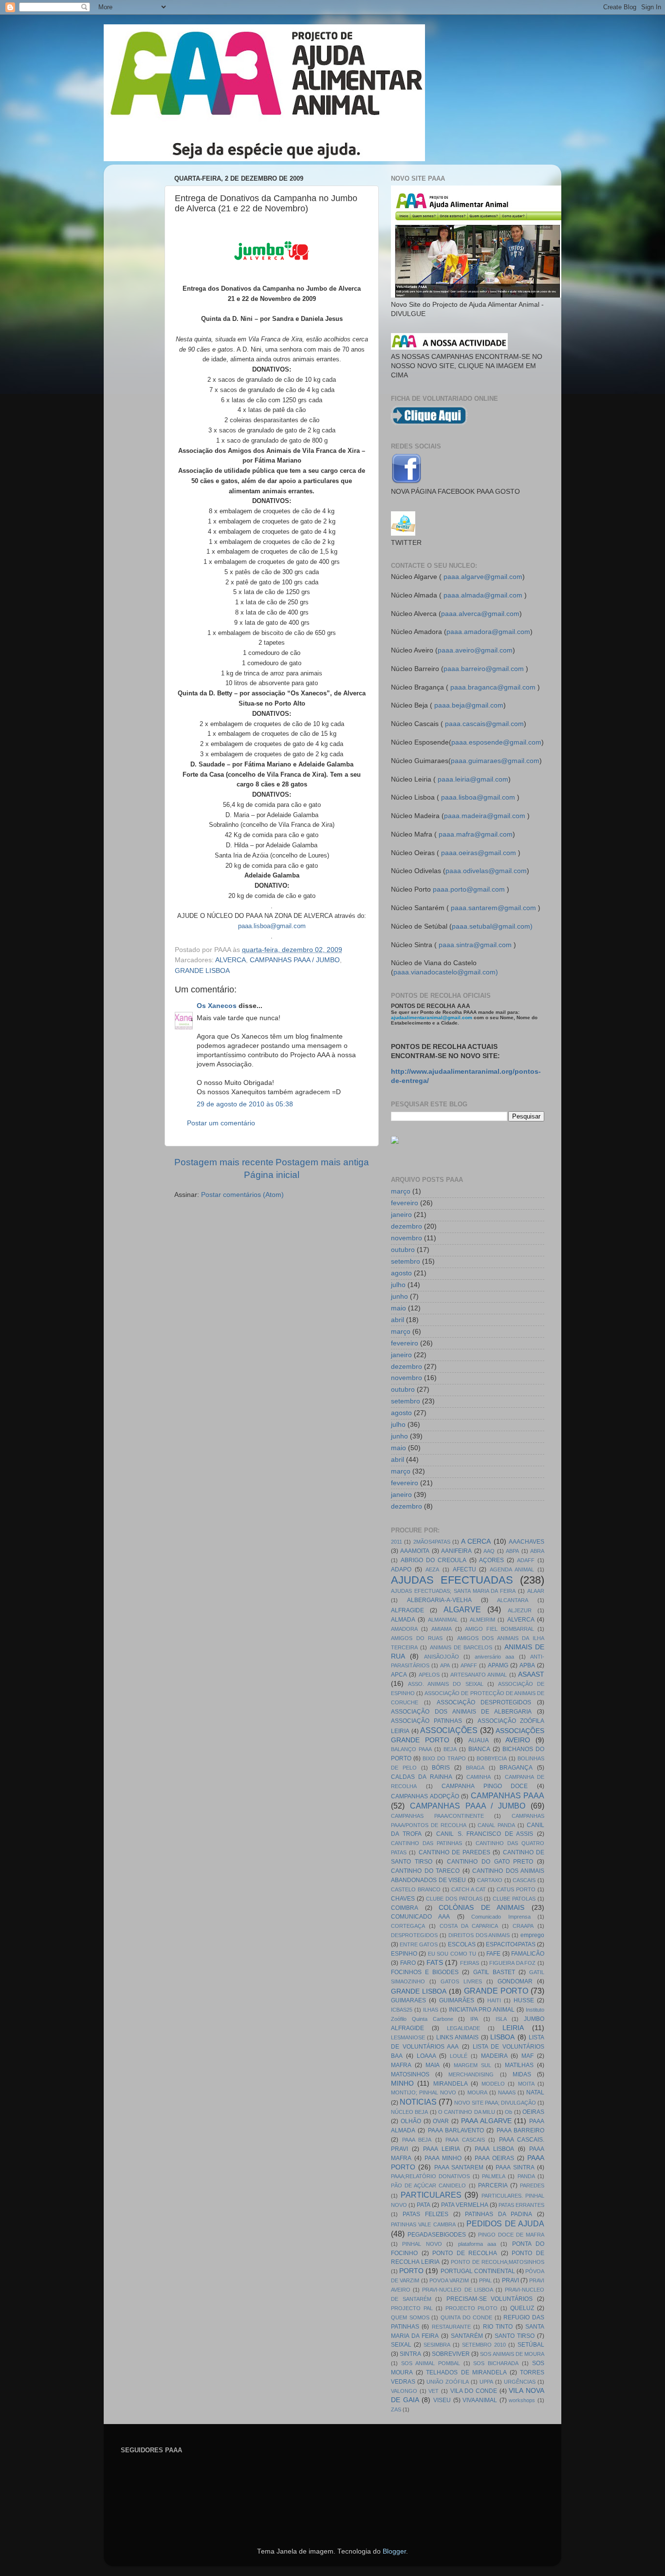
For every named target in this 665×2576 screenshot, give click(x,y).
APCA (399, 1675)
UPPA (486, 2382)
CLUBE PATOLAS (514, 1899)
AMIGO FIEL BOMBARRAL (499, 1629)
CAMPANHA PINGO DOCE (485, 1786)
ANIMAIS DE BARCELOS (461, 1647)
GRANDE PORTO (496, 1991)
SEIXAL (401, 2345)
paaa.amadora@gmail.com (488, 632)
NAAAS (507, 2092)
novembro (406, 1238)
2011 (397, 1542)
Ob (508, 2112)
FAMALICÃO (528, 1954)
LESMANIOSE (408, 2037)
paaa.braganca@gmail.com (493, 687)
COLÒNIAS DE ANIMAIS (481, 1908)
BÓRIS (441, 1768)
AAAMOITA (415, 1551)
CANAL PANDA (496, 1825)
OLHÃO (411, 2121)
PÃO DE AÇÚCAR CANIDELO (428, 2185)
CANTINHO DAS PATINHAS (426, 1843)
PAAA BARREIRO (520, 2130)
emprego (532, 1935)
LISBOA (502, 2037)
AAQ (489, 1551)
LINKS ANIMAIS (457, 2037)
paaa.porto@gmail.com (469, 889)
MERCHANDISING (471, 2074)
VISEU (442, 2400)
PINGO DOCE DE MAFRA (511, 2235)
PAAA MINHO (443, 2158)
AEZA (432, 1569)
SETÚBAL (531, 2345)
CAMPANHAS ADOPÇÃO (425, 1796)
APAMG (498, 1665)
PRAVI (510, 2280)
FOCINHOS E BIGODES (425, 1972)
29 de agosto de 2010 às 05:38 (245, 1104)
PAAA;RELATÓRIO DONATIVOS (430, 2176)
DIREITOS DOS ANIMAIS (479, 1935)
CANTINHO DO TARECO (425, 1871)
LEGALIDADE (463, 2028)
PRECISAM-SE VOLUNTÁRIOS (490, 2299)
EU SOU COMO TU (452, 1954)
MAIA (433, 2065)
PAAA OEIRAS (494, 2158)
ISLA (501, 2019)
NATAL (535, 2092)
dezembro (406, 1226)
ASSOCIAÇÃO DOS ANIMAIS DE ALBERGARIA (461, 1712)
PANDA (526, 2176)
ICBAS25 (402, 2010)
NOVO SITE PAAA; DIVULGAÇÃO (495, 2103)
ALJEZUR (520, 1610)
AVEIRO (518, 1740)
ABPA (512, 1551)
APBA (527, 1665)
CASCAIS (524, 1880)
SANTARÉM (467, 2336)
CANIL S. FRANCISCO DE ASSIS (485, 1834)
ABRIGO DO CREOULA (434, 1560)
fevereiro (405, 1203)
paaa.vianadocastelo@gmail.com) (446, 972)
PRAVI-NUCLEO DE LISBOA (457, 2290)
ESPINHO (404, 1954)
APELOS (429, 1675)
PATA (424, 2205)
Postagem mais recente (224, 1162)
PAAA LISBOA (494, 2149)
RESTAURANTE (451, 2327)
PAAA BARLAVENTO (456, 2130)
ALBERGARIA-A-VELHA (439, 1600)
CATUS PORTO (516, 1889)
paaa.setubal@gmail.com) (492, 926)
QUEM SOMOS (410, 2317)
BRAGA (475, 1768)
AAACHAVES (526, 1542)
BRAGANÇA (516, 1768)
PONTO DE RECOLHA (465, 2253)
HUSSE (524, 2000)
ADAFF (526, 1560)
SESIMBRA (437, 2345)
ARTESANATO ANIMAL (479, 1675)
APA (445, 1665)
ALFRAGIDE (407, 1610)
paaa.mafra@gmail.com (476, 834)
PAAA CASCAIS (465, 2140)
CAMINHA (479, 1777)
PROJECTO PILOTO (472, 2308)
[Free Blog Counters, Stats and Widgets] (395, 1142)
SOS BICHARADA (496, 2363)
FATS (435, 1963)
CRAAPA (523, 1926)
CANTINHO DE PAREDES (455, 1852)
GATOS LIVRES (461, 1981)
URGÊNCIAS (520, 2382)
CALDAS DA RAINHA (422, 1777)
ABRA (537, 1551)
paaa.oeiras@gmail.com (479, 853)
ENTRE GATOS (419, 1944)
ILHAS (431, 2010)
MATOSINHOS (410, 2074)
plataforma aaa (477, 2244)
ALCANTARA (513, 1600)
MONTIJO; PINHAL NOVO (424, 2092)
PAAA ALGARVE (486, 2121)
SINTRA (410, 2354)
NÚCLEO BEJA (409, 2112)
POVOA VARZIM (449, 2280)
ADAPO (401, 1569)
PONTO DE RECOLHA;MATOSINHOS (498, 2262)
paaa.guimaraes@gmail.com (495, 761)
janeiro (401, 1215)
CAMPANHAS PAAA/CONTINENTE (437, 1816)
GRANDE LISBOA (202, 971)
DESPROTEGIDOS (414, 1935)
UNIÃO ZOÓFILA (448, 2382)
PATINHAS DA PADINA (499, 2214)
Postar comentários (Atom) (242, 1195)
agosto (401, 1273)
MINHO (402, 2083)
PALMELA (494, 2176)
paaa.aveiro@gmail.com (475, 650)
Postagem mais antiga (322, 1162)
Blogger (394, 2551)
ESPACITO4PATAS (511, 1944)
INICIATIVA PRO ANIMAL (482, 2010)
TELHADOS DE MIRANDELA (466, 2372)
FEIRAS (470, 1963)
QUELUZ (522, 2308)
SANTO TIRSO (515, 2336)
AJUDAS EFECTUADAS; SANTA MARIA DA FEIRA (453, 1591)
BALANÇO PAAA (411, 1749)
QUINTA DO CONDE (466, 2317)
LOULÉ (459, 2056)
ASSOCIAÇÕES (449, 1730)
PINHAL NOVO (422, 2244)
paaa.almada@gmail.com (483, 595)
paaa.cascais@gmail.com (484, 724)
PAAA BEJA (417, 2140)
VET (434, 2391)
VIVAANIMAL (480, 2400)
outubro (403, 1250)
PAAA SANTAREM (459, 2167)
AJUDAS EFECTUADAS (452, 1580)
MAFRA (401, 2065)
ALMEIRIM (482, 1620)
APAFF (469, 1665)
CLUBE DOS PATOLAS (454, 1899)
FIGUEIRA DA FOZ (512, 1963)
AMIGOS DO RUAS (417, 1638)
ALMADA (403, 1620)
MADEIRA (494, 2056)
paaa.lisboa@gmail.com (478, 797)
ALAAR (536, 1591)
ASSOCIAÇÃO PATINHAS (426, 1721)
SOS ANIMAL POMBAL (431, 2363)
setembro (406, 1261)
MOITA (526, 2084)
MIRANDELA (451, 2084)
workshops (522, 2400)
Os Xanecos (217, 1006)
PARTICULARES (431, 2195)
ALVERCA (231, 960)
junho (399, 1297)
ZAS (396, 2409)
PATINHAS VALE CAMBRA (423, 2224)
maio (398, 1308)
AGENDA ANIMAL (512, 1569)
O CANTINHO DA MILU (467, 2112)
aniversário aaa (494, 1657)
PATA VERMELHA (465, 2205)
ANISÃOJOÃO (442, 1657)
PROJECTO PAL (412, 2308)
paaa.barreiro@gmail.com (484, 669)
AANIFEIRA (456, 1551)
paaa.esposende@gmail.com (496, 742)
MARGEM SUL (472, 2065)
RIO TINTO (498, 2327)
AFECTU (464, 1569)
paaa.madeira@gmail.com (485, 816)
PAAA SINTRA (515, 2167)
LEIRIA (513, 2028)
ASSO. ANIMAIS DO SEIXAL (445, 1684)
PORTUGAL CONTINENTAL (478, 2271)
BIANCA (479, 1749)
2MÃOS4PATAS (432, 1542)
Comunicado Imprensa (501, 1917)
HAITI (494, 2000)
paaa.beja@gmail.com (469, 705)
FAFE (493, 1954)
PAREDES (532, 2185)
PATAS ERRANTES (521, 2205)
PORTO (411, 2271)
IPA (474, 2019)
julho (398, 1285)
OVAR (441, 2121)
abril (397, 1320)
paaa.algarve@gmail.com (483, 577)
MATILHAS (519, 2065)
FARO (408, 1963)
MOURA (477, 2092)
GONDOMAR (515, 1981)
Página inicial (272, 1175)
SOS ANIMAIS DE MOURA (512, 2354)
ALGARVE (462, 1609)
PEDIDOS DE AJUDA (505, 2223)
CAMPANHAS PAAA (508, 1795)
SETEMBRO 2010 (484, 2345)
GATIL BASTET (494, 1972)
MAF (527, 2056)
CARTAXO (490, 1880)
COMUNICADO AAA (420, 1917)
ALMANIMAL (443, 1620)
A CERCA (476, 1541)
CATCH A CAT (469, 1889)
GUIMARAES (408, 2000)
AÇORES (491, 1560)
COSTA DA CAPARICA (469, 1926)
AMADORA (404, 1629)
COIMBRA (405, 1908)
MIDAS (522, 2074)
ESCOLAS (462, 1944)
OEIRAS (533, 2112)
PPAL (485, 2280)
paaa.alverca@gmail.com (480, 614)
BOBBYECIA (492, 1758)
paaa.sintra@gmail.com (475, 945)
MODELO (493, 2084)
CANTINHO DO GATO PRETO (490, 1862)
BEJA (450, 1749)
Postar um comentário (221, 1123)
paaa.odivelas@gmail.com (486, 871)
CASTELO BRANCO (416, 1889)
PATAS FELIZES (425, 2214)
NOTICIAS (418, 2102)
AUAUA (479, 1740)
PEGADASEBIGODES (437, 2235)
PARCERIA (493, 2185)
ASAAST (531, 1674)
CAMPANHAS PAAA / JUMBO (295, 960)
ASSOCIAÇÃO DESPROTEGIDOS (484, 1702)
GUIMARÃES (457, 2000)
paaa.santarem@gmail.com (493, 908)
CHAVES (403, 1899)
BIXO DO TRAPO (444, 1758)
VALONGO (404, 2391)
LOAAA (426, 2056)
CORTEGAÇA (408, 1926)
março (401, 1191)
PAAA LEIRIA (442, 2149)
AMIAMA (442, 1629)
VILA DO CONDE (474, 2391)
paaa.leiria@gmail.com (473, 779)
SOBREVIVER (451, 2354)
